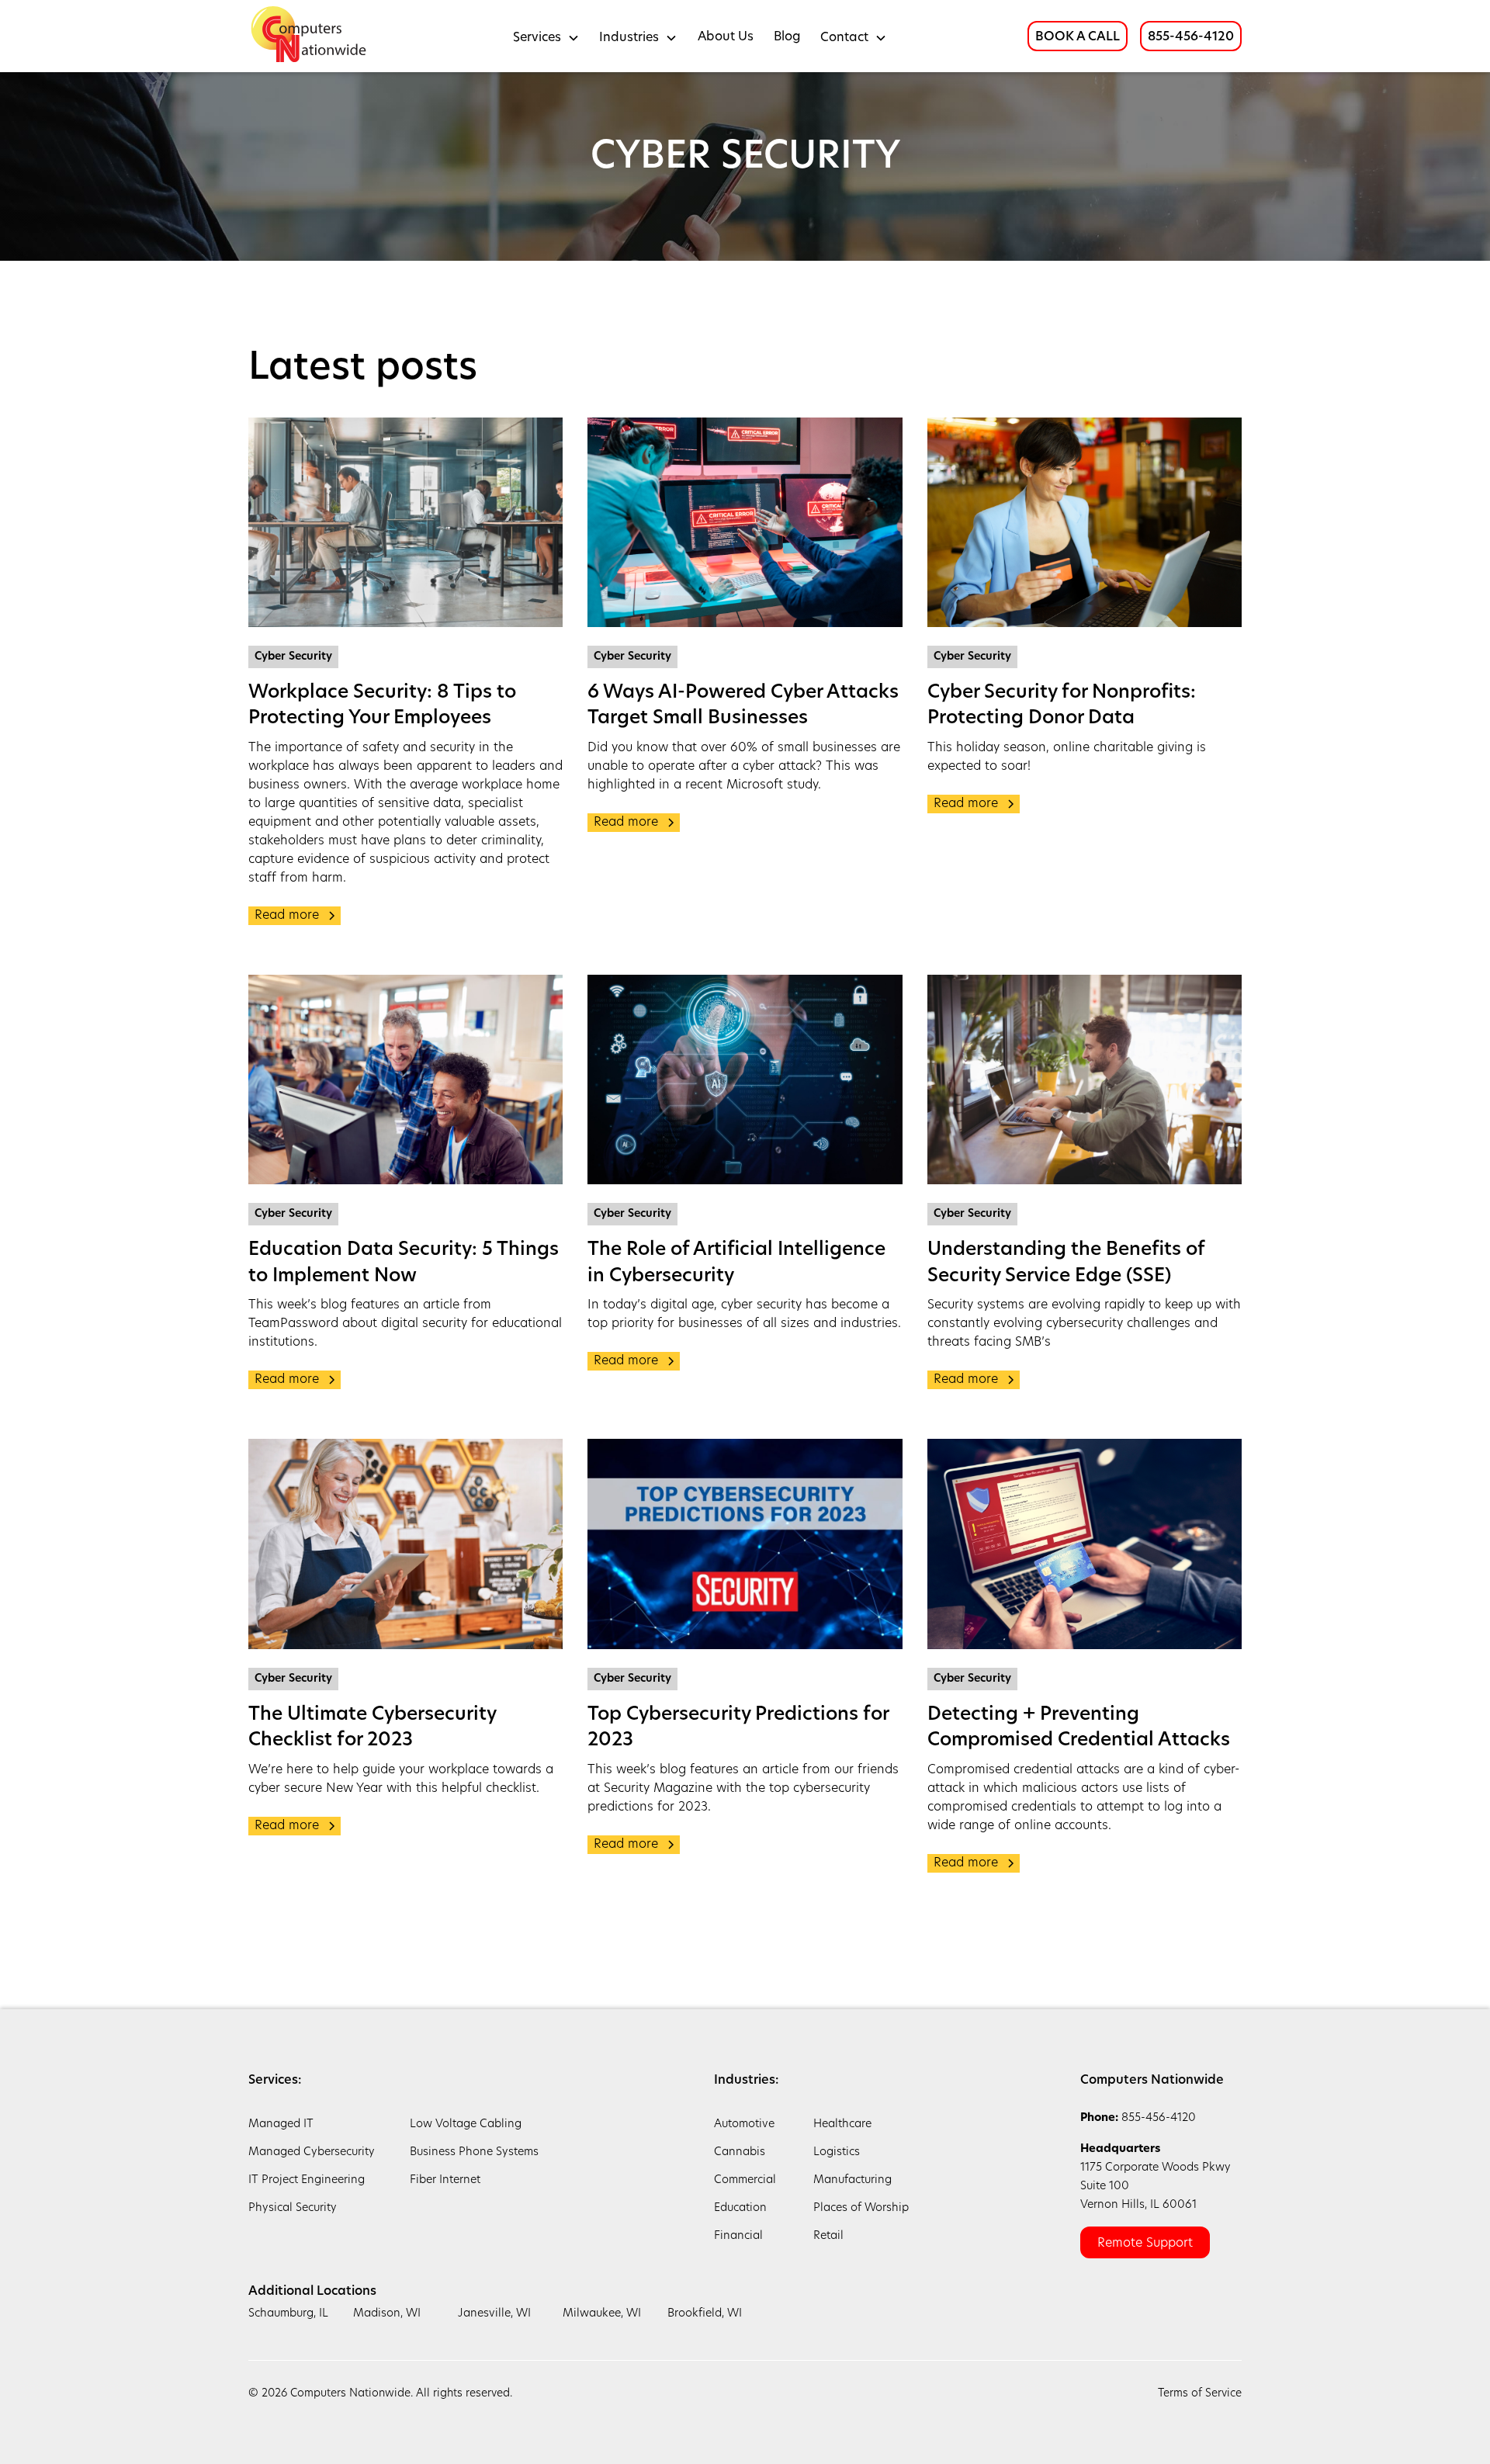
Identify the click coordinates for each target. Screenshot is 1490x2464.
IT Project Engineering (307, 2180)
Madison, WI (387, 2314)
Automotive (744, 2124)
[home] (310, 36)
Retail (828, 2236)
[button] (546, 36)
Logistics (837, 2152)
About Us (726, 37)
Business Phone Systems (474, 2152)
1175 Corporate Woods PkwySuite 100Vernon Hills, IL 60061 (1156, 2177)
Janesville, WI (494, 2314)
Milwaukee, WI (602, 2314)
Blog (787, 37)
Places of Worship (861, 2208)
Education (740, 2208)
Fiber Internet (445, 2180)
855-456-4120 (1191, 37)
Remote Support (1145, 2244)
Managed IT (281, 2124)
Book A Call (1078, 37)
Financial (738, 2236)
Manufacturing (852, 2180)
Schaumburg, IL (288, 2314)
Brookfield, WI (705, 2314)
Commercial (745, 2180)
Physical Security (293, 2208)
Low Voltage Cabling (466, 2124)
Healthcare (842, 2124)
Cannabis (740, 2152)
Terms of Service (1200, 2394)
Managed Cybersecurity (312, 2152)
